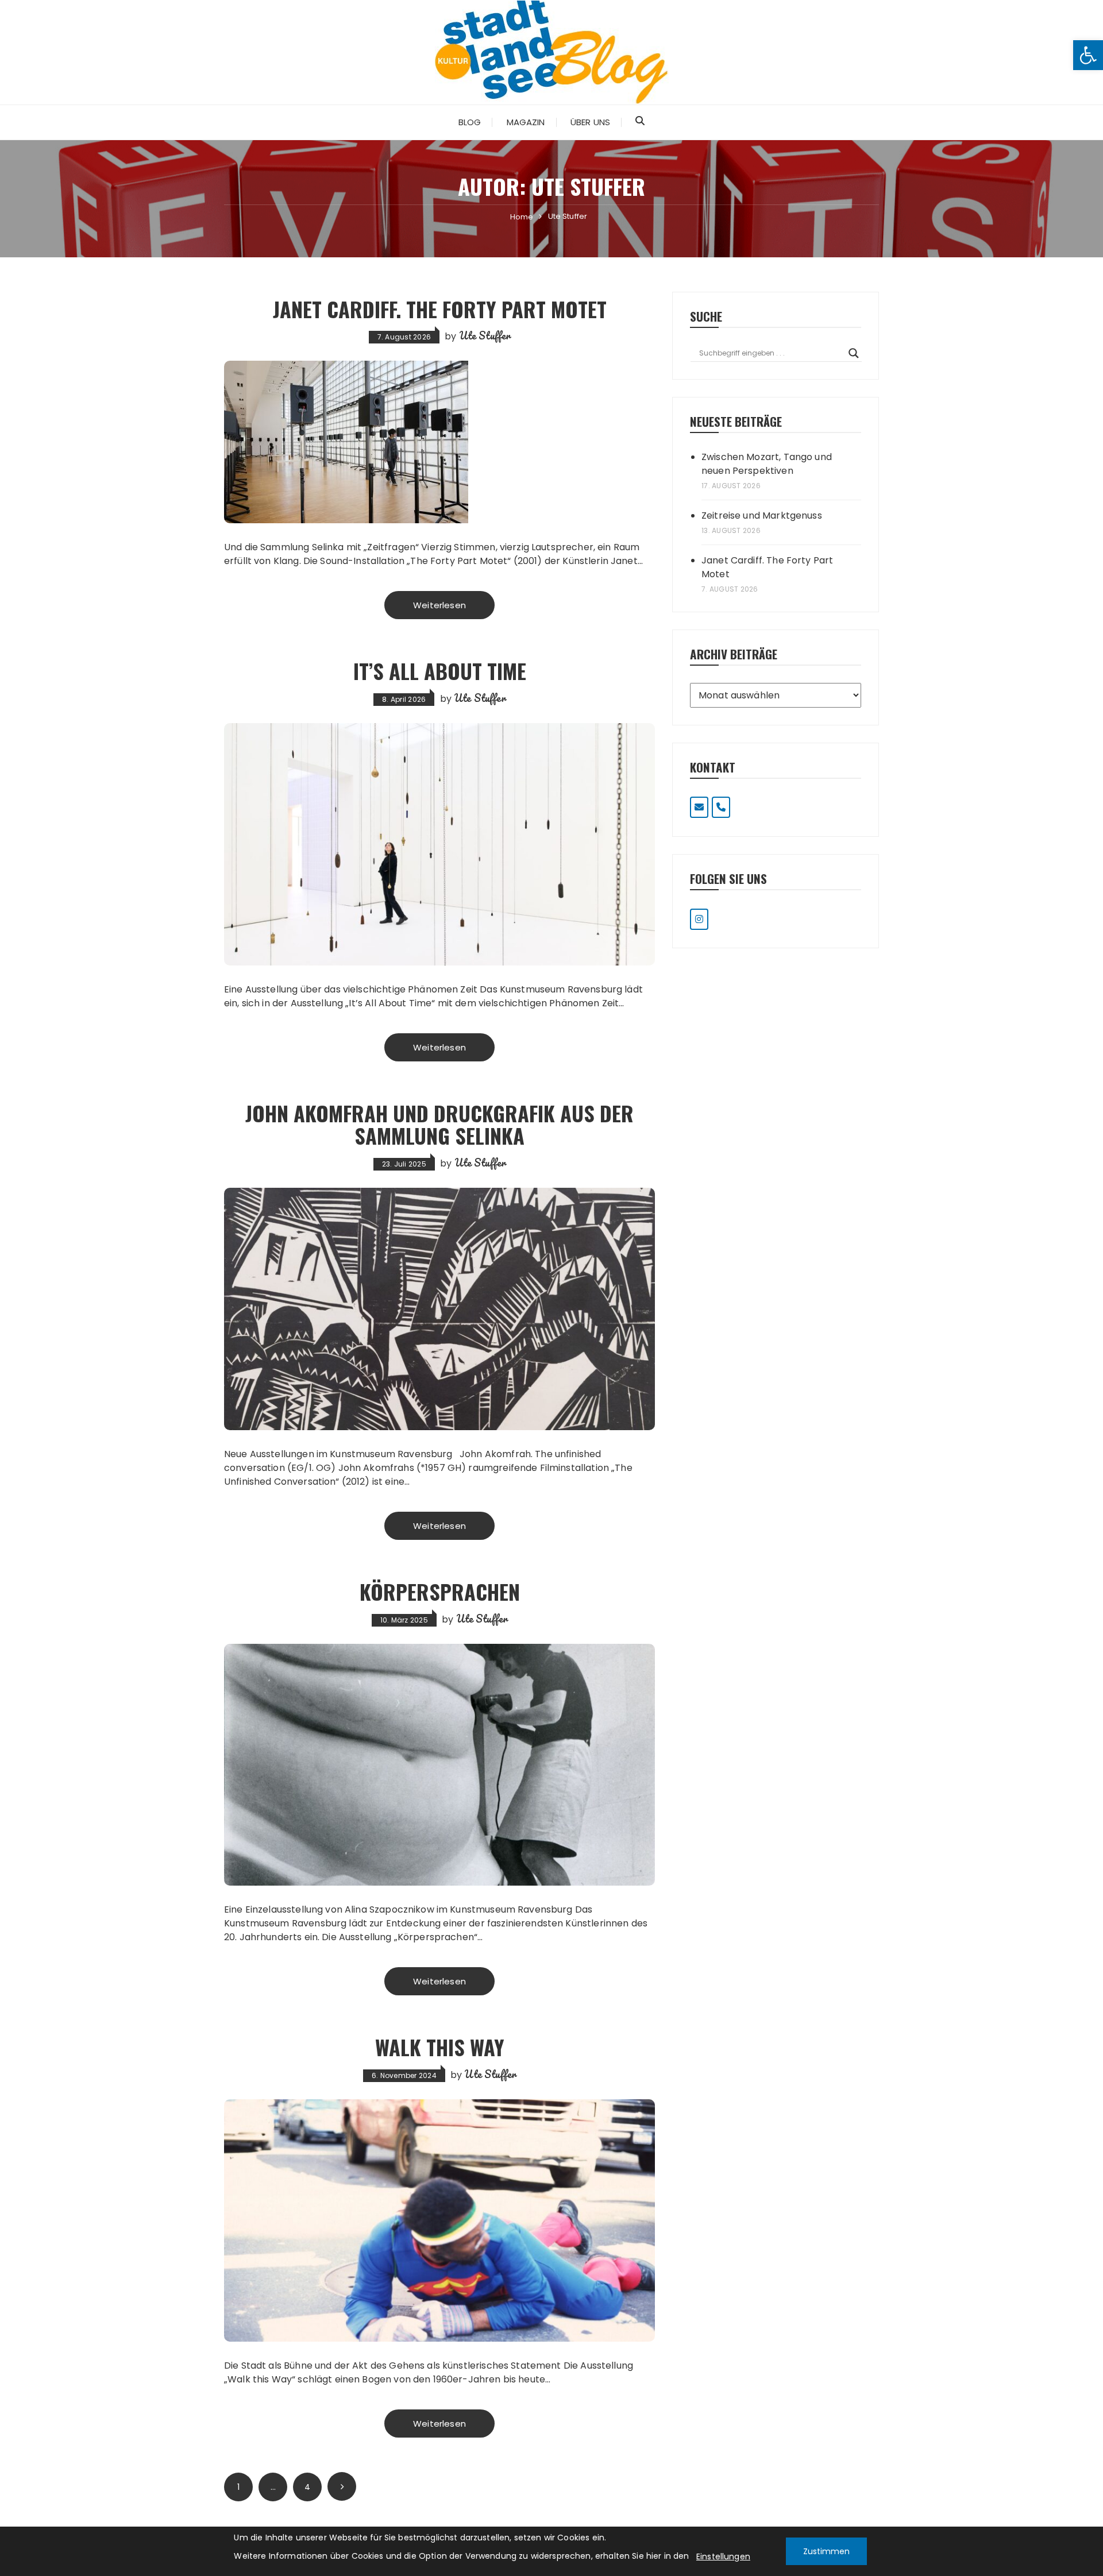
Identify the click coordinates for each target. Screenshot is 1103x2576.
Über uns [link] (590, 122)
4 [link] (307, 2487)
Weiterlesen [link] (439, 605)
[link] (1088, 55)
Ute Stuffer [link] (485, 335)
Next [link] (342, 2486)
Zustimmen (826, 2551)
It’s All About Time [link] (440, 671)
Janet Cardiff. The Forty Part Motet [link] (440, 309)
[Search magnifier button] (854, 353)
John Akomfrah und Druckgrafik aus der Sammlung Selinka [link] (439, 1124)
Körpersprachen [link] (440, 1591)
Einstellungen (723, 2556)
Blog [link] (470, 122)
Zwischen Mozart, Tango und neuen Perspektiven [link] (767, 464)
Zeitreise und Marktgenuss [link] (762, 515)
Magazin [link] (526, 122)
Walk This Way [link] (440, 2047)
